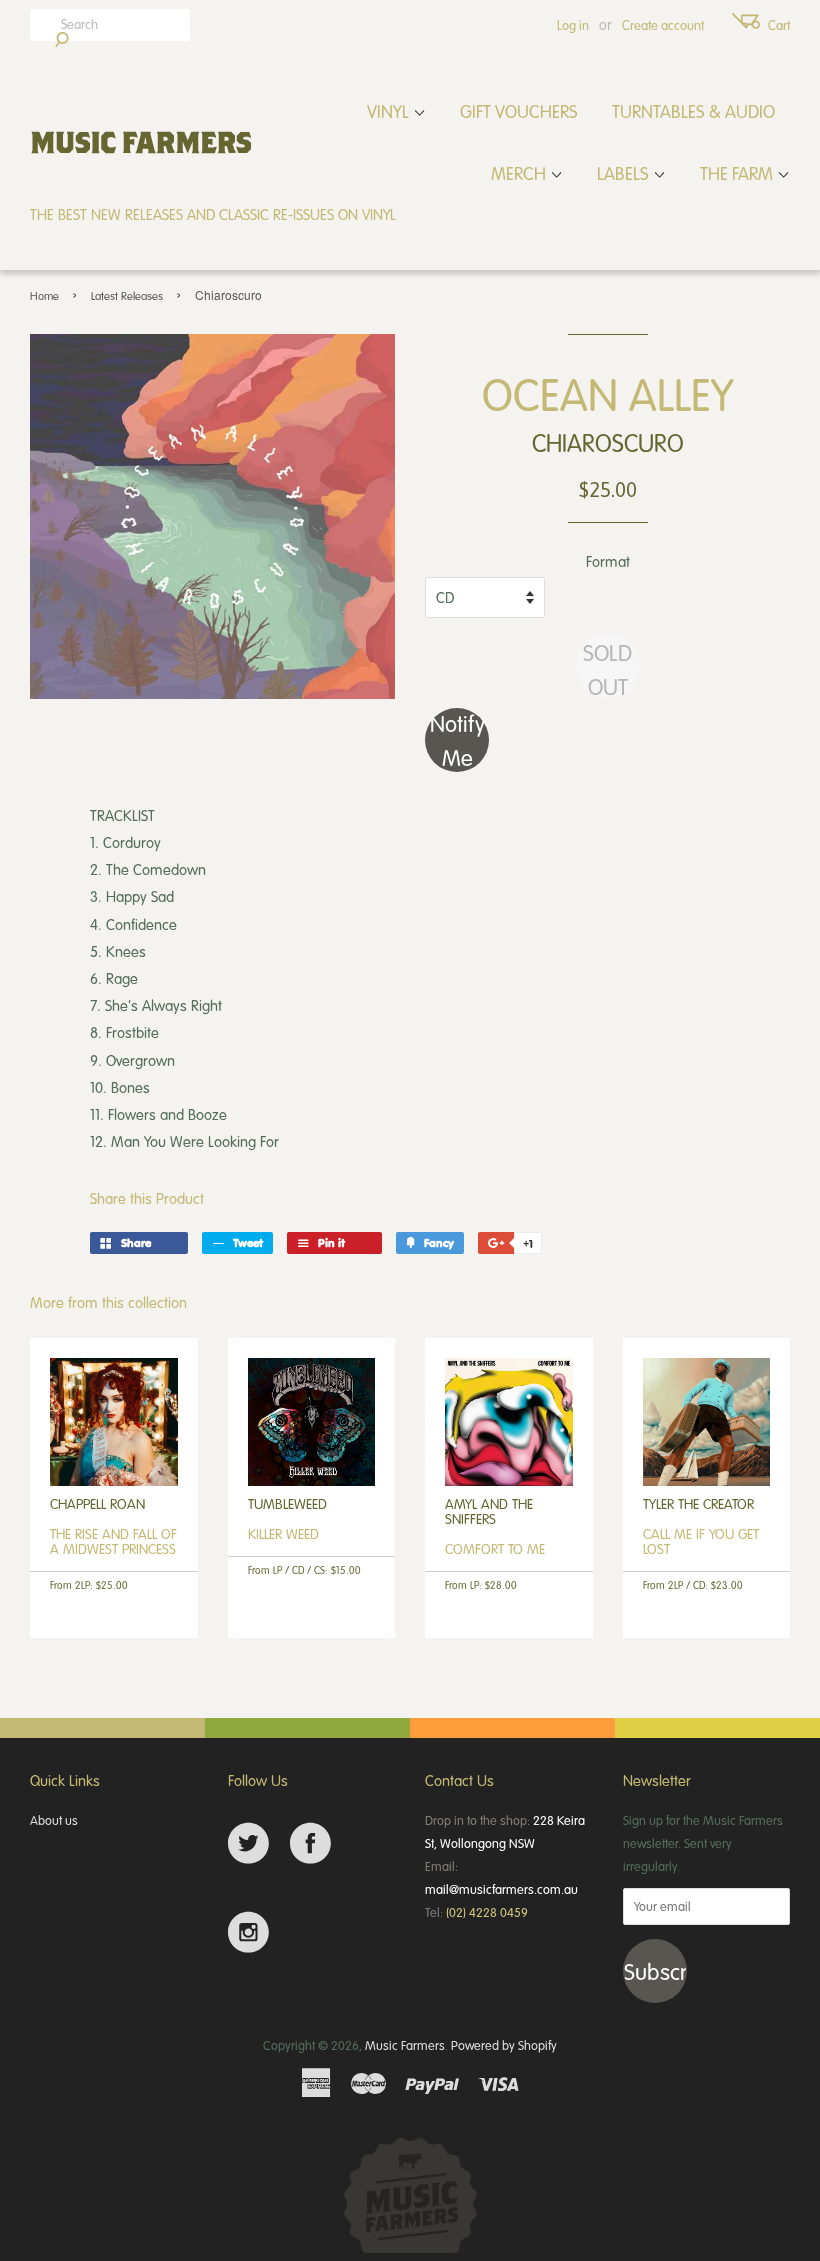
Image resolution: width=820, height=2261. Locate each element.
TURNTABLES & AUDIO (693, 111)
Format (608, 561)
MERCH (520, 173)
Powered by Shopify (504, 2045)
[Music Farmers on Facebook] (310, 1843)
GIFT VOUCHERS (519, 111)
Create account (663, 25)
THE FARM (738, 173)
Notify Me (457, 740)
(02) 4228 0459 (487, 1912)
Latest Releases (127, 295)
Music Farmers (405, 2045)
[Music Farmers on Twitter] (248, 1843)
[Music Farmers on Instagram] (248, 1932)
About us (54, 1820)
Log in (573, 25)
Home (44, 295)
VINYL (390, 111)
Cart (779, 25)
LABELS (625, 173)
